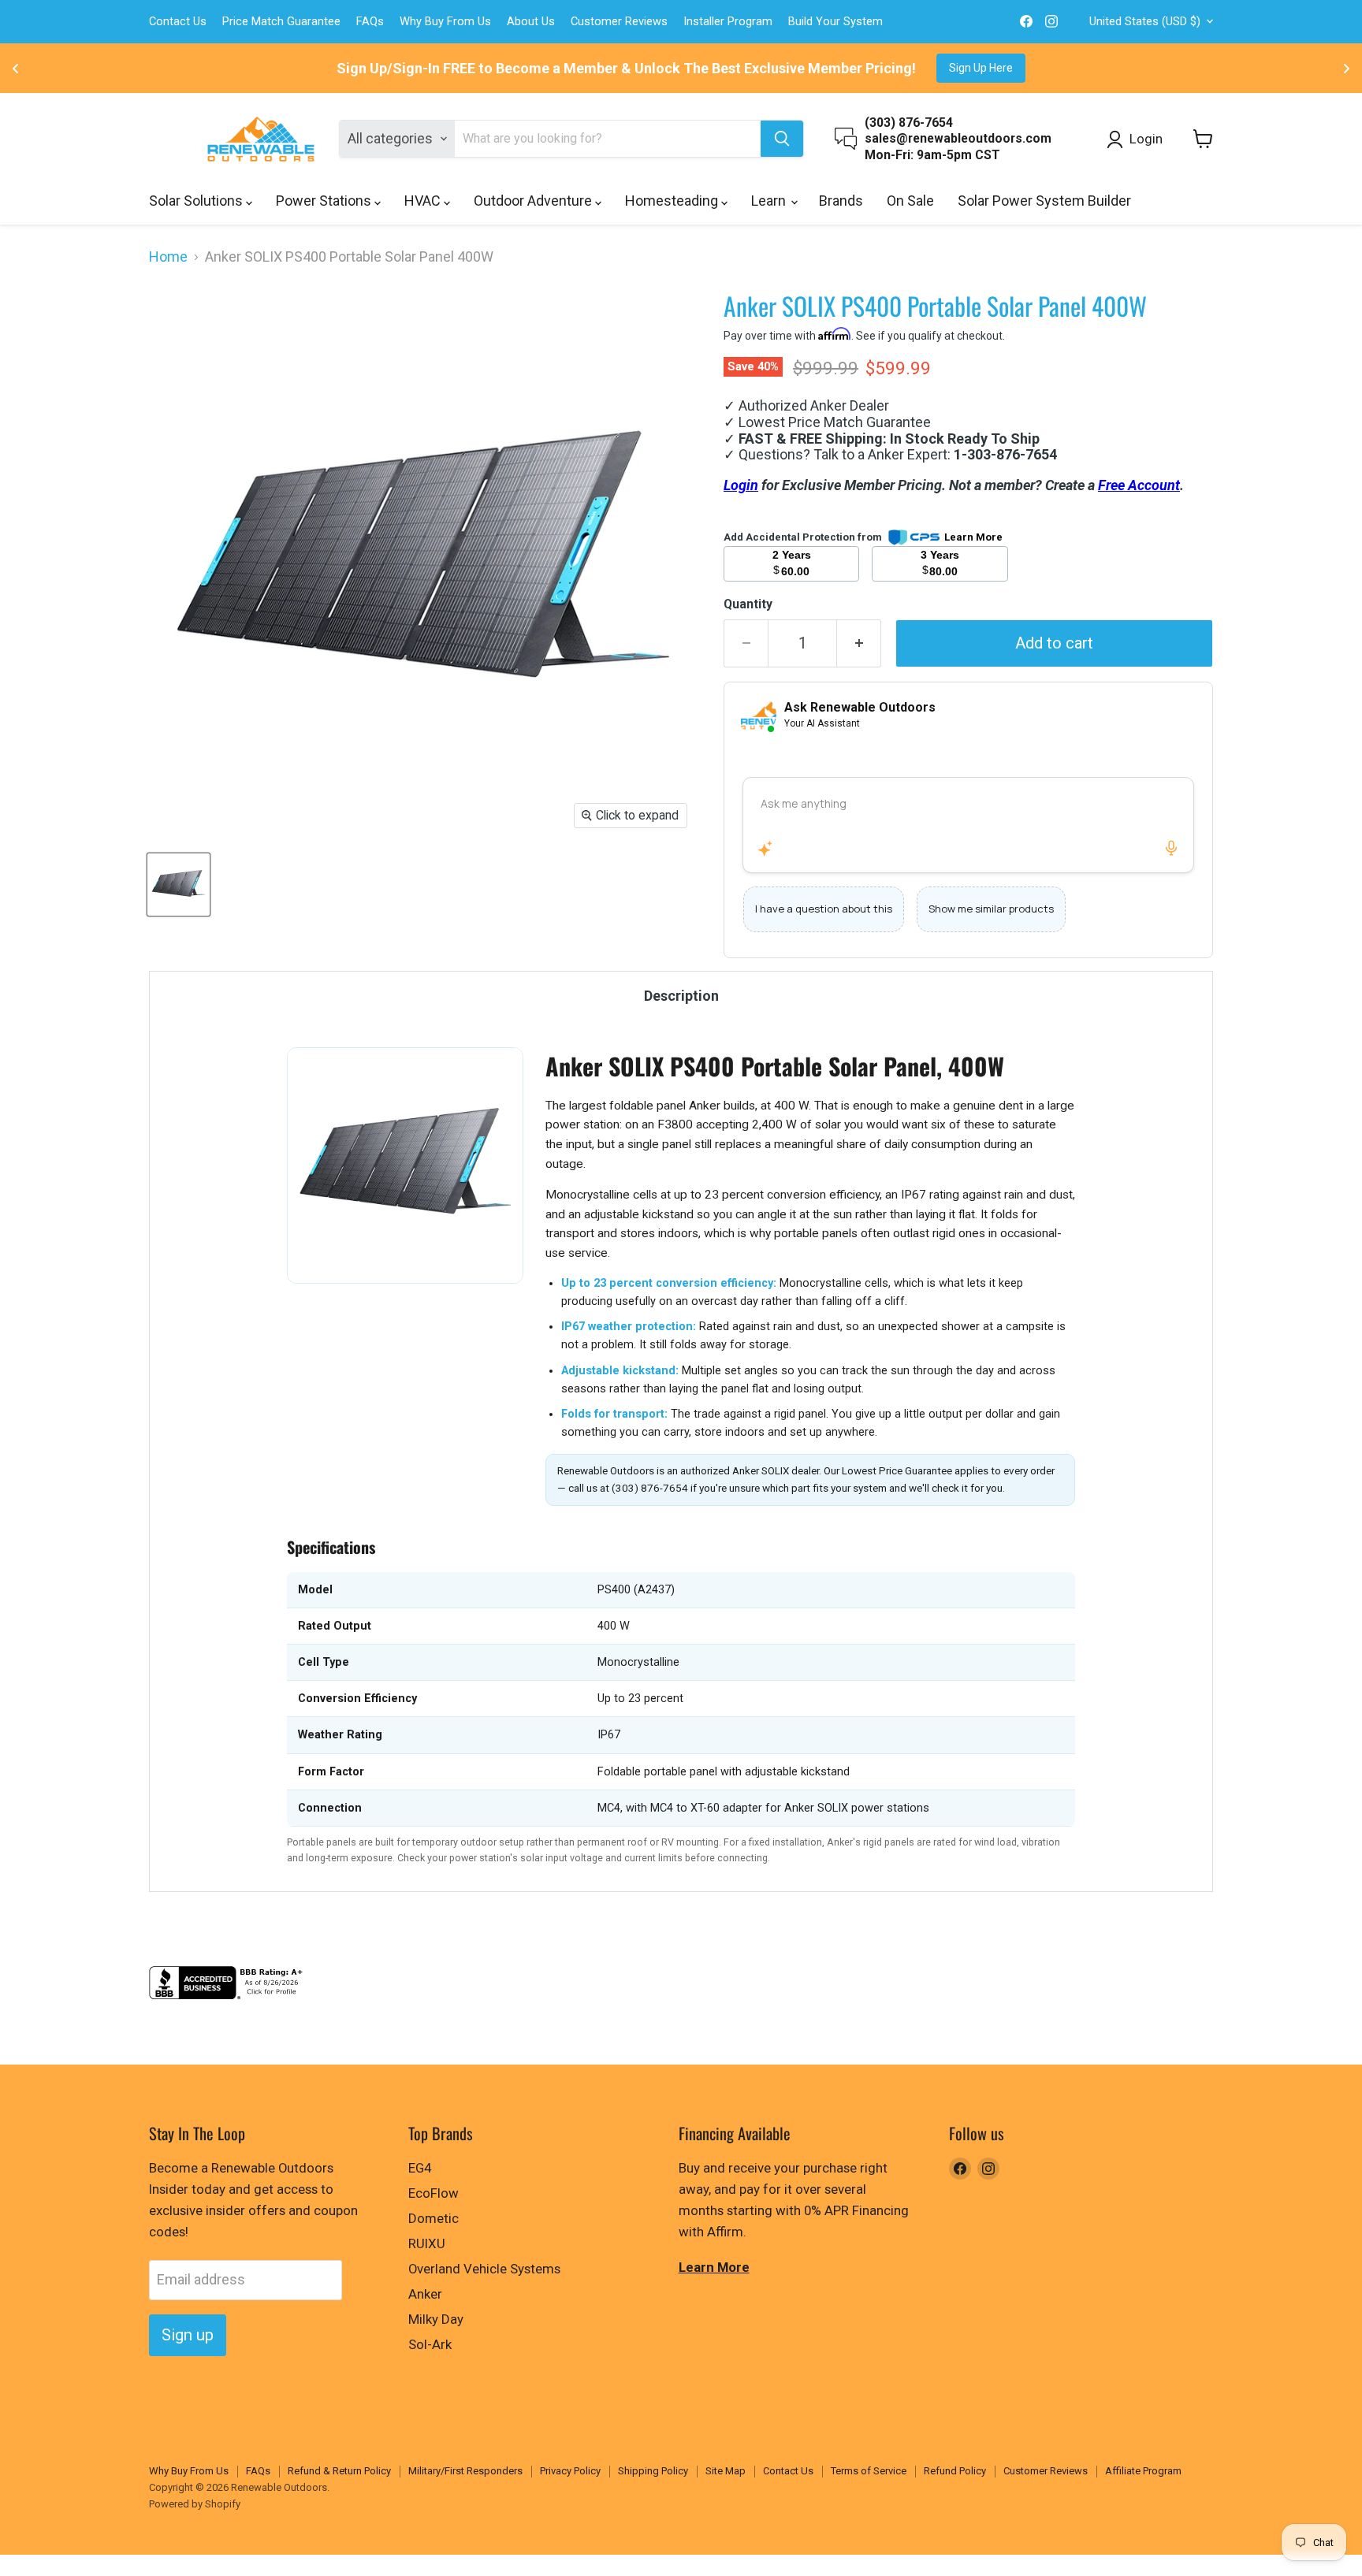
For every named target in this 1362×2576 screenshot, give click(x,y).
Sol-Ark (430, 2344)
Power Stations (325, 201)
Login (741, 485)
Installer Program (728, 22)
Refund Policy (955, 2471)
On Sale (910, 201)
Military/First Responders (465, 2471)
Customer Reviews (619, 22)
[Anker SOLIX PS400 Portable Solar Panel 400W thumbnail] (179, 885)
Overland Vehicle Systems (484, 2269)
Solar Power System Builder (1044, 201)
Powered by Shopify (195, 2504)
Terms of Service (869, 2471)
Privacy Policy (570, 2471)
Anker (425, 2294)
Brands (841, 201)
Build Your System (835, 22)
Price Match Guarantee (281, 22)
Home (168, 257)
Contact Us (178, 22)
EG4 (420, 2168)
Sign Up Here (981, 68)
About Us (531, 22)
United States (1145, 21)
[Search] (782, 139)
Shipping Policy (653, 2471)
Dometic (434, 2218)
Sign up (188, 2335)
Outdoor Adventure (534, 201)
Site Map (726, 2471)
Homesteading (673, 201)
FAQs (370, 22)
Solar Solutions (197, 201)
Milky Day (436, 2319)
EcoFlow (434, 2193)
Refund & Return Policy (339, 2471)
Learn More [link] (973, 537)
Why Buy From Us (445, 22)
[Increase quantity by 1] (859, 643)
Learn (770, 201)
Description (681, 996)
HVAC (424, 201)
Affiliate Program (1143, 2471)
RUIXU (427, 2243)
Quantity (748, 604)
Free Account (1139, 485)
